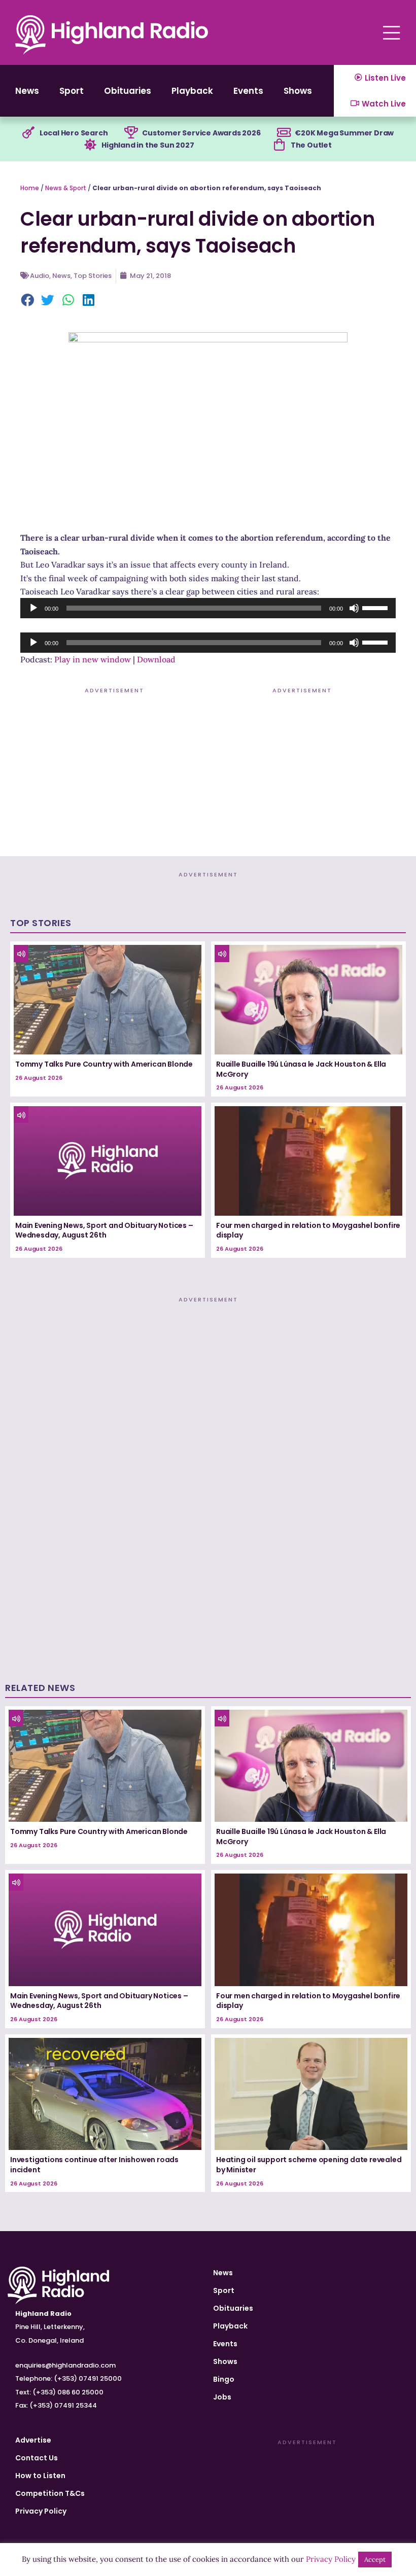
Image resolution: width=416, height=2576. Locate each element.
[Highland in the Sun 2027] (90, 145)
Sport (72, 91)
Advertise (33, 2440)
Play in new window (93, 659)
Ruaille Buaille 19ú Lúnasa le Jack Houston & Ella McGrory (301, 1069)
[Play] (33, 608)
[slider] (376, 607)
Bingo (224, 2379)
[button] (28, 301)
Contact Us (37, 2458)
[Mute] (354, 608)
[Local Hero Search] (28, 133)
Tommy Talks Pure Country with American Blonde (104, 1064)
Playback (192, 91)
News (27, 91)
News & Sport (66, 188)
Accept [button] (375, 2560)
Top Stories (93, 276)
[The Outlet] (280, 145)
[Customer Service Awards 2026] (131, 133)
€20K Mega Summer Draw (344, 133)
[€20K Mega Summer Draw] (284, 133)
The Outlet (311, 145)
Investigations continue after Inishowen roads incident (94, 2165)
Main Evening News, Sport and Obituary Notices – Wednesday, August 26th (104, 1230)
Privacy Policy (41, 2511)
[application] (208, 608)
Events (248, 91)
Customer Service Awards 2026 (201, 133)
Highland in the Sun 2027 (148, 145)
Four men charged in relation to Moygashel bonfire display (308, 1230)
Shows (298, 91)
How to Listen (40, 2476)
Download (156, 659)
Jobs (222, 2397)
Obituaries (128, 91)
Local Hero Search (74, 133)
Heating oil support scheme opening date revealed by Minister (309, 2165)
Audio (40, 276)
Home (30, 188)
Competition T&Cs (50, 2493)
